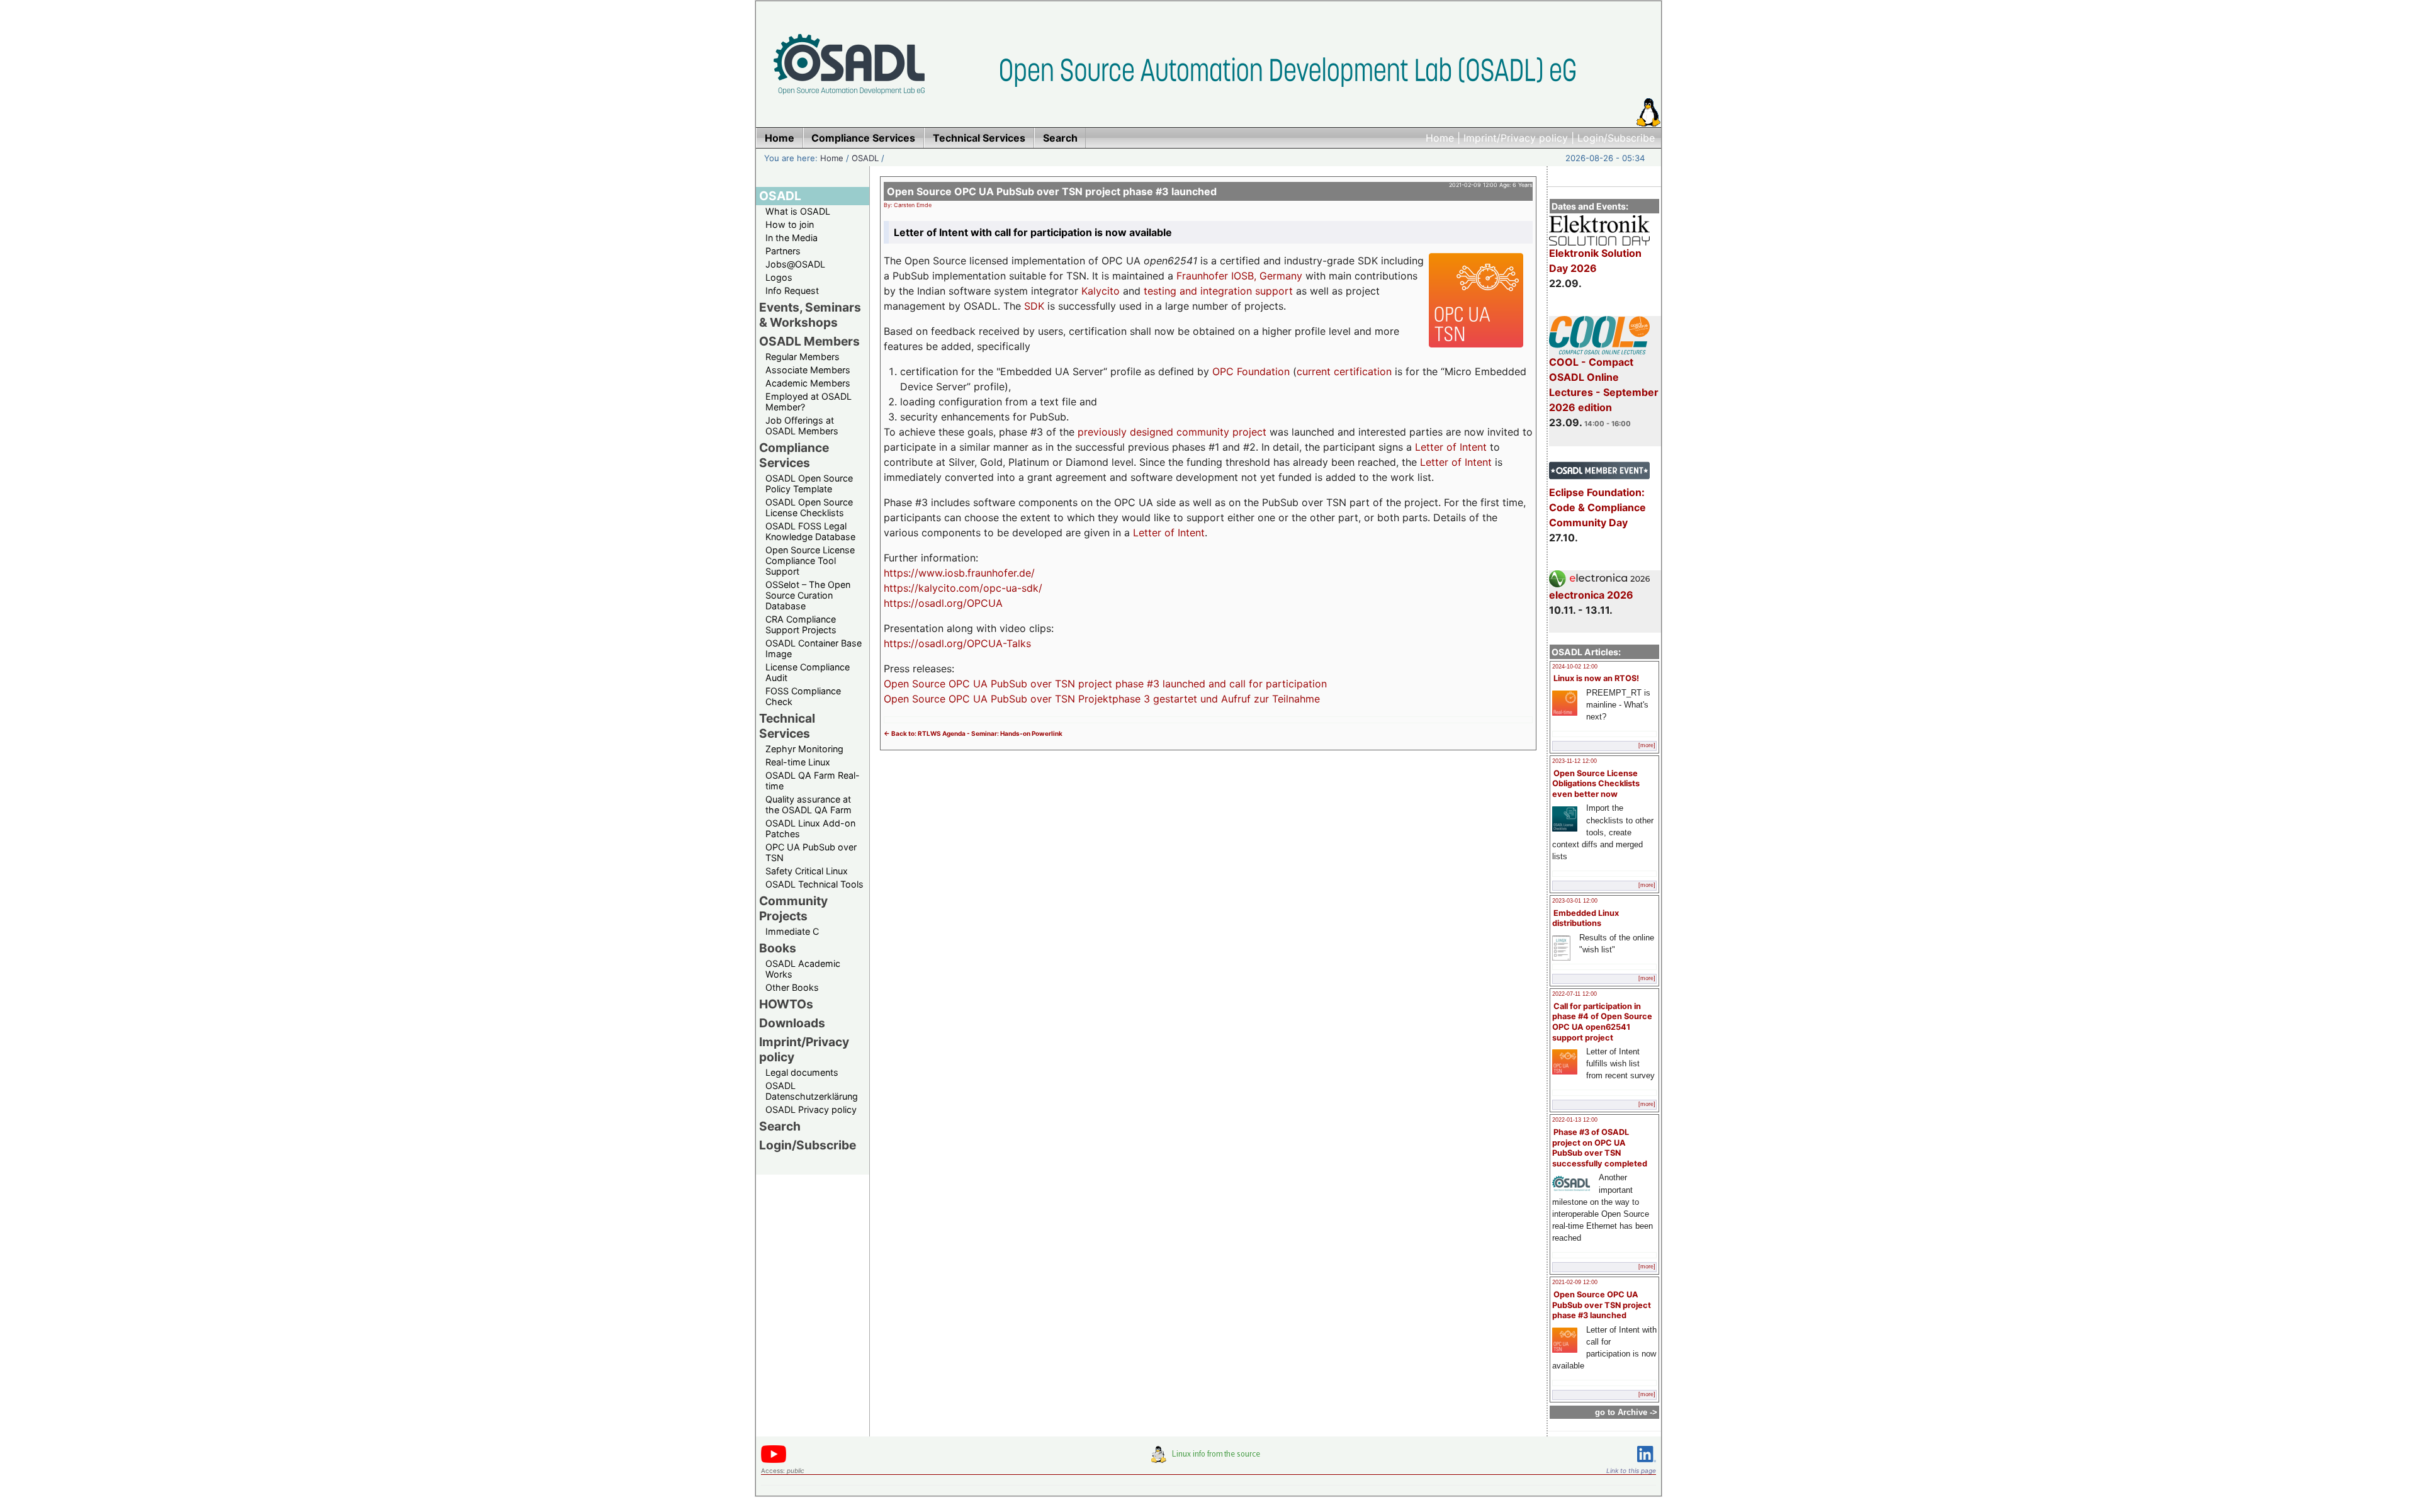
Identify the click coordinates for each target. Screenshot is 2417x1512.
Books (778, 948)
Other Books (792, 987)
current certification (1344, 371)
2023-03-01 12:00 (1575, 901)
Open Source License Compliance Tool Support (810, 561)
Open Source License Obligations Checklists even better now (1596, 784)
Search (780, 1126)
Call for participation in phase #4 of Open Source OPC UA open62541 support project (1602, 1022)
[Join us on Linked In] (1647, 1464)
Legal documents (802, 1072)
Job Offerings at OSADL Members (802, 426)
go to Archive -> (1626, 1412)
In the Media (792, 238)
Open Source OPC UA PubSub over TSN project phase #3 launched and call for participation (1105, 684)
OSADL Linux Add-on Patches (810, 828)
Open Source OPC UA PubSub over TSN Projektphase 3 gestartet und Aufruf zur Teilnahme (1102, 699)
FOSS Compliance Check (803, 696)
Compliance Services (794, 455)
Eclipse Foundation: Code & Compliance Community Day (1597, 507)
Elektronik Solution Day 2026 (1595, 261)
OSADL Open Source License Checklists (809, 507)
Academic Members (808, 383)
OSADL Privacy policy (811, 1109)
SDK (1034, 306)
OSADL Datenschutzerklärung (812, 1091)
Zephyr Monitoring (804, 749)
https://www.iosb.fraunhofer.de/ (959, 573)
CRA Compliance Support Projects (801, 624)
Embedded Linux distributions (1586, 918)
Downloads (792, 1023)
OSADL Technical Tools (814, 884)
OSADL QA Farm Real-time (813, 781)
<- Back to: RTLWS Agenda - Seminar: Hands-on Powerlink (973, 733)
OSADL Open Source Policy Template (809, 483)
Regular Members (803, 357)
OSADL (865, 158)
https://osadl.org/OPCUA (943, 603)
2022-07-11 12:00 (1575, 994)
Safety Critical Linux (807, 871)
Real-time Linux (798, 762)
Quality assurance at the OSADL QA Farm (808, 804)
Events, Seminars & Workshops (810, 315)
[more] (1647, 745)
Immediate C (792, 931)
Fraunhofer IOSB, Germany (1239, 276)
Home (1440, 138)
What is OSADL (798, 211)
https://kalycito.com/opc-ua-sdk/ (963, 588)
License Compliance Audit (808, 672)
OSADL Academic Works (803, 969)
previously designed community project (1172, 432)
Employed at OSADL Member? (808, 402)
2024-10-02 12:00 (1575, 667)
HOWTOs (786, 1004)
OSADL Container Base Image (814, 648)
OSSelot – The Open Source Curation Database (808, 595)
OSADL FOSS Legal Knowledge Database (810, 531)
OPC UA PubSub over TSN (811, 852)
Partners (783, 251)
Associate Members (808, 370)
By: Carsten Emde (908, 205)
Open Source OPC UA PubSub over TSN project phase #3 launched (1602, 1305)
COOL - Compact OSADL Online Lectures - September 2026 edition (1604, 385)
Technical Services (787, 726)
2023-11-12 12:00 (1575, 761)
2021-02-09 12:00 (1575, 1282)
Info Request (792, 291)
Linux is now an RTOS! (1596, 678)
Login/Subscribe (1616, 138)
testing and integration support (1218, 291)
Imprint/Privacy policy (1516, 138)
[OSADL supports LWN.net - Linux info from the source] (1208, 1459)
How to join (790, 224)
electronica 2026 (1591, 595)
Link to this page (1631, 1470)
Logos (779, 277)
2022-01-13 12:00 (1575, 1120)
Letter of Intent (1451, 447)
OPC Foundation (1251, 371)
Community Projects (793, 908)
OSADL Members (809, 341)
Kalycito (1101, 291)
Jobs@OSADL (795, 264)
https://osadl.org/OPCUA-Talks (957, 643)
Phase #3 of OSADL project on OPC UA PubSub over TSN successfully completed (1600, 1148)
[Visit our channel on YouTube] (774, 1461)
